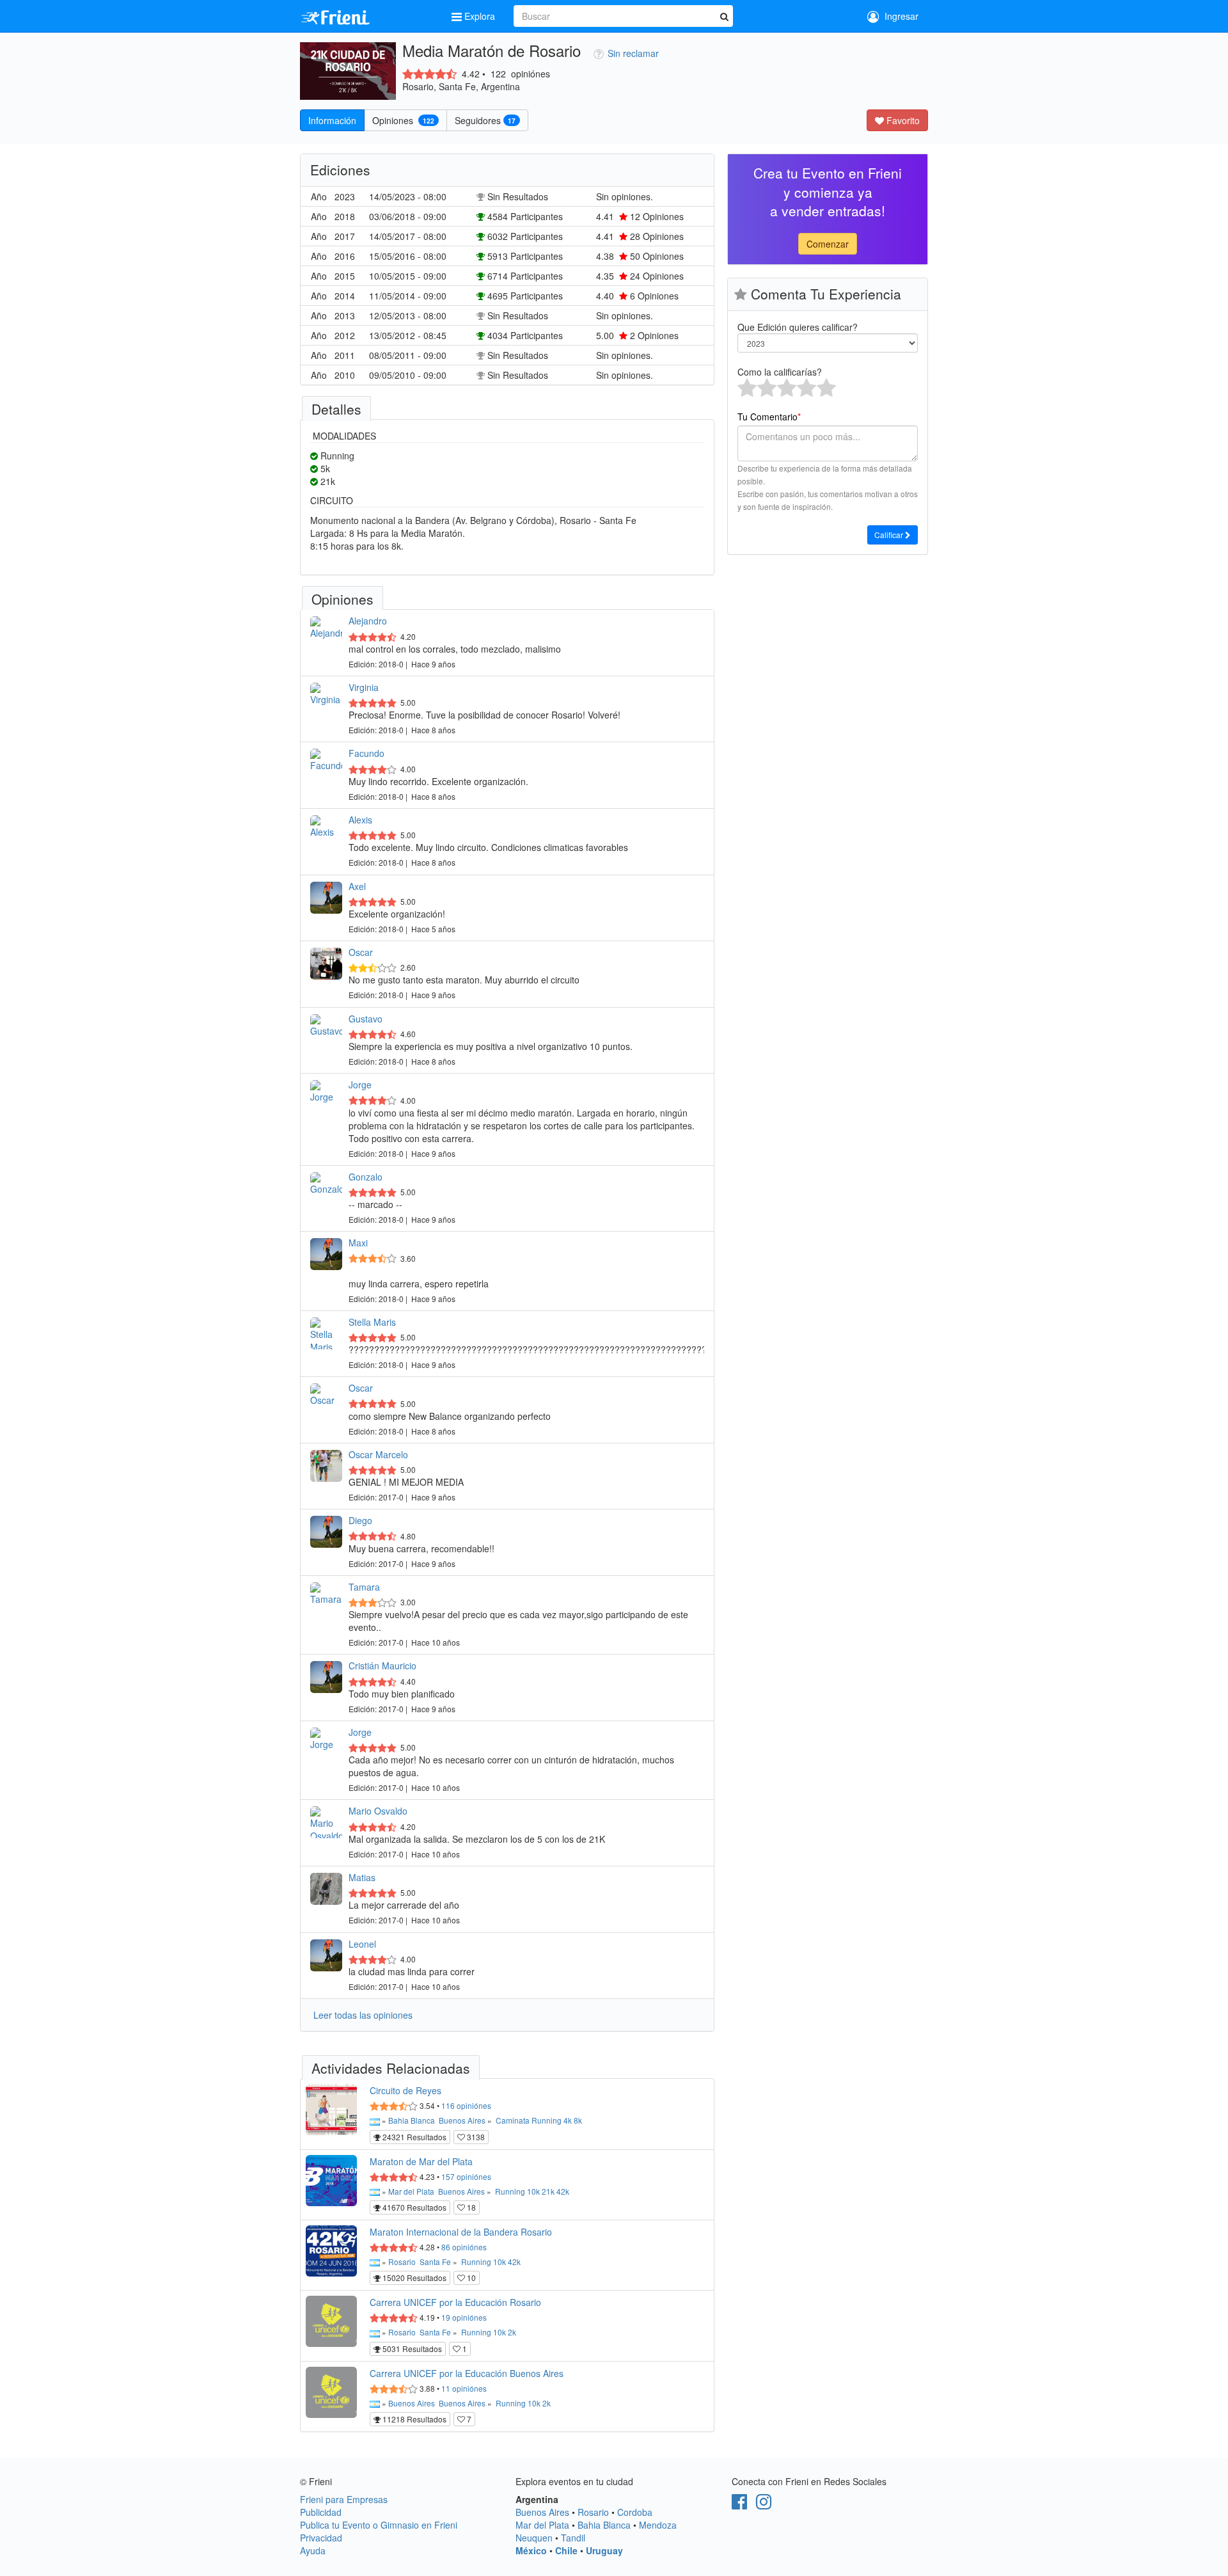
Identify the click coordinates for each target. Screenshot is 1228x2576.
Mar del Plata (411, 2191)
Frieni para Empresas (344, 2499)
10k (533, 2191)
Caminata (513, 2120)
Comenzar (828, 244)
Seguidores (485, 120)
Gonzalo (366, 1177)
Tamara (364, 1587)
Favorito (902, 120)
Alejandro (368, 621)
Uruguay (604, 2550)
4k (568, 2120)
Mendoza (658, 2525)
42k (563, 2191)
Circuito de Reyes (405, 2090)
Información (332, 120)
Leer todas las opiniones (363, 2015)
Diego (360, 1520)
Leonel (362, 1944)
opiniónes (466, 2105)
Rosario (402, 2262)
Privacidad (321, 2538)
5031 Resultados (411, 2349)
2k (512, 2332)
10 (470, 2278)
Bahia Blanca (412, 2120)
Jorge (360, 1085)
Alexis (360, 820)
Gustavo (366, 1019)
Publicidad (321, 2512)
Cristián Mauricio (382, 1666)
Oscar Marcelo (378, 1454)
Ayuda (313, 2550)
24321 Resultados (413, 2137)
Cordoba (635, 2512)
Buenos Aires (462, 2120)
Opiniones (403, 120)
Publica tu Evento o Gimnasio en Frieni (379, 2525)
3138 (475, 2137)
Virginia (364, 687)
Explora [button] (480, 16)
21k (548, 2191)
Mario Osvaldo (378, 1811)
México (531, 2550)
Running (547, 2120)
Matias (362, 1877)
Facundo (366, 753)
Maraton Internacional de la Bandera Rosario (461, 2232)
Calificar (890, 535)
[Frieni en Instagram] (764, 2504)
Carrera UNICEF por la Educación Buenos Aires (467, 2373)
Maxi (358, 1243)
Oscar (361, 952)
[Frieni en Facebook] (739, 2504)
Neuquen (534, 2538)
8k (578, 2120)
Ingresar (899, 16)
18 (470, 2207)
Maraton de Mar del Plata (421, 2161)
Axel (357, 886)
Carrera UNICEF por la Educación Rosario (455, 2302)
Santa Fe (435, 2262)
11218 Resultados (413, 2419)
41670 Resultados (413, 2207)
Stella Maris (372, 1322)
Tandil (573, 2538)
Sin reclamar (633, 53)
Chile (566, 2550)
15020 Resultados (413, 2278)
